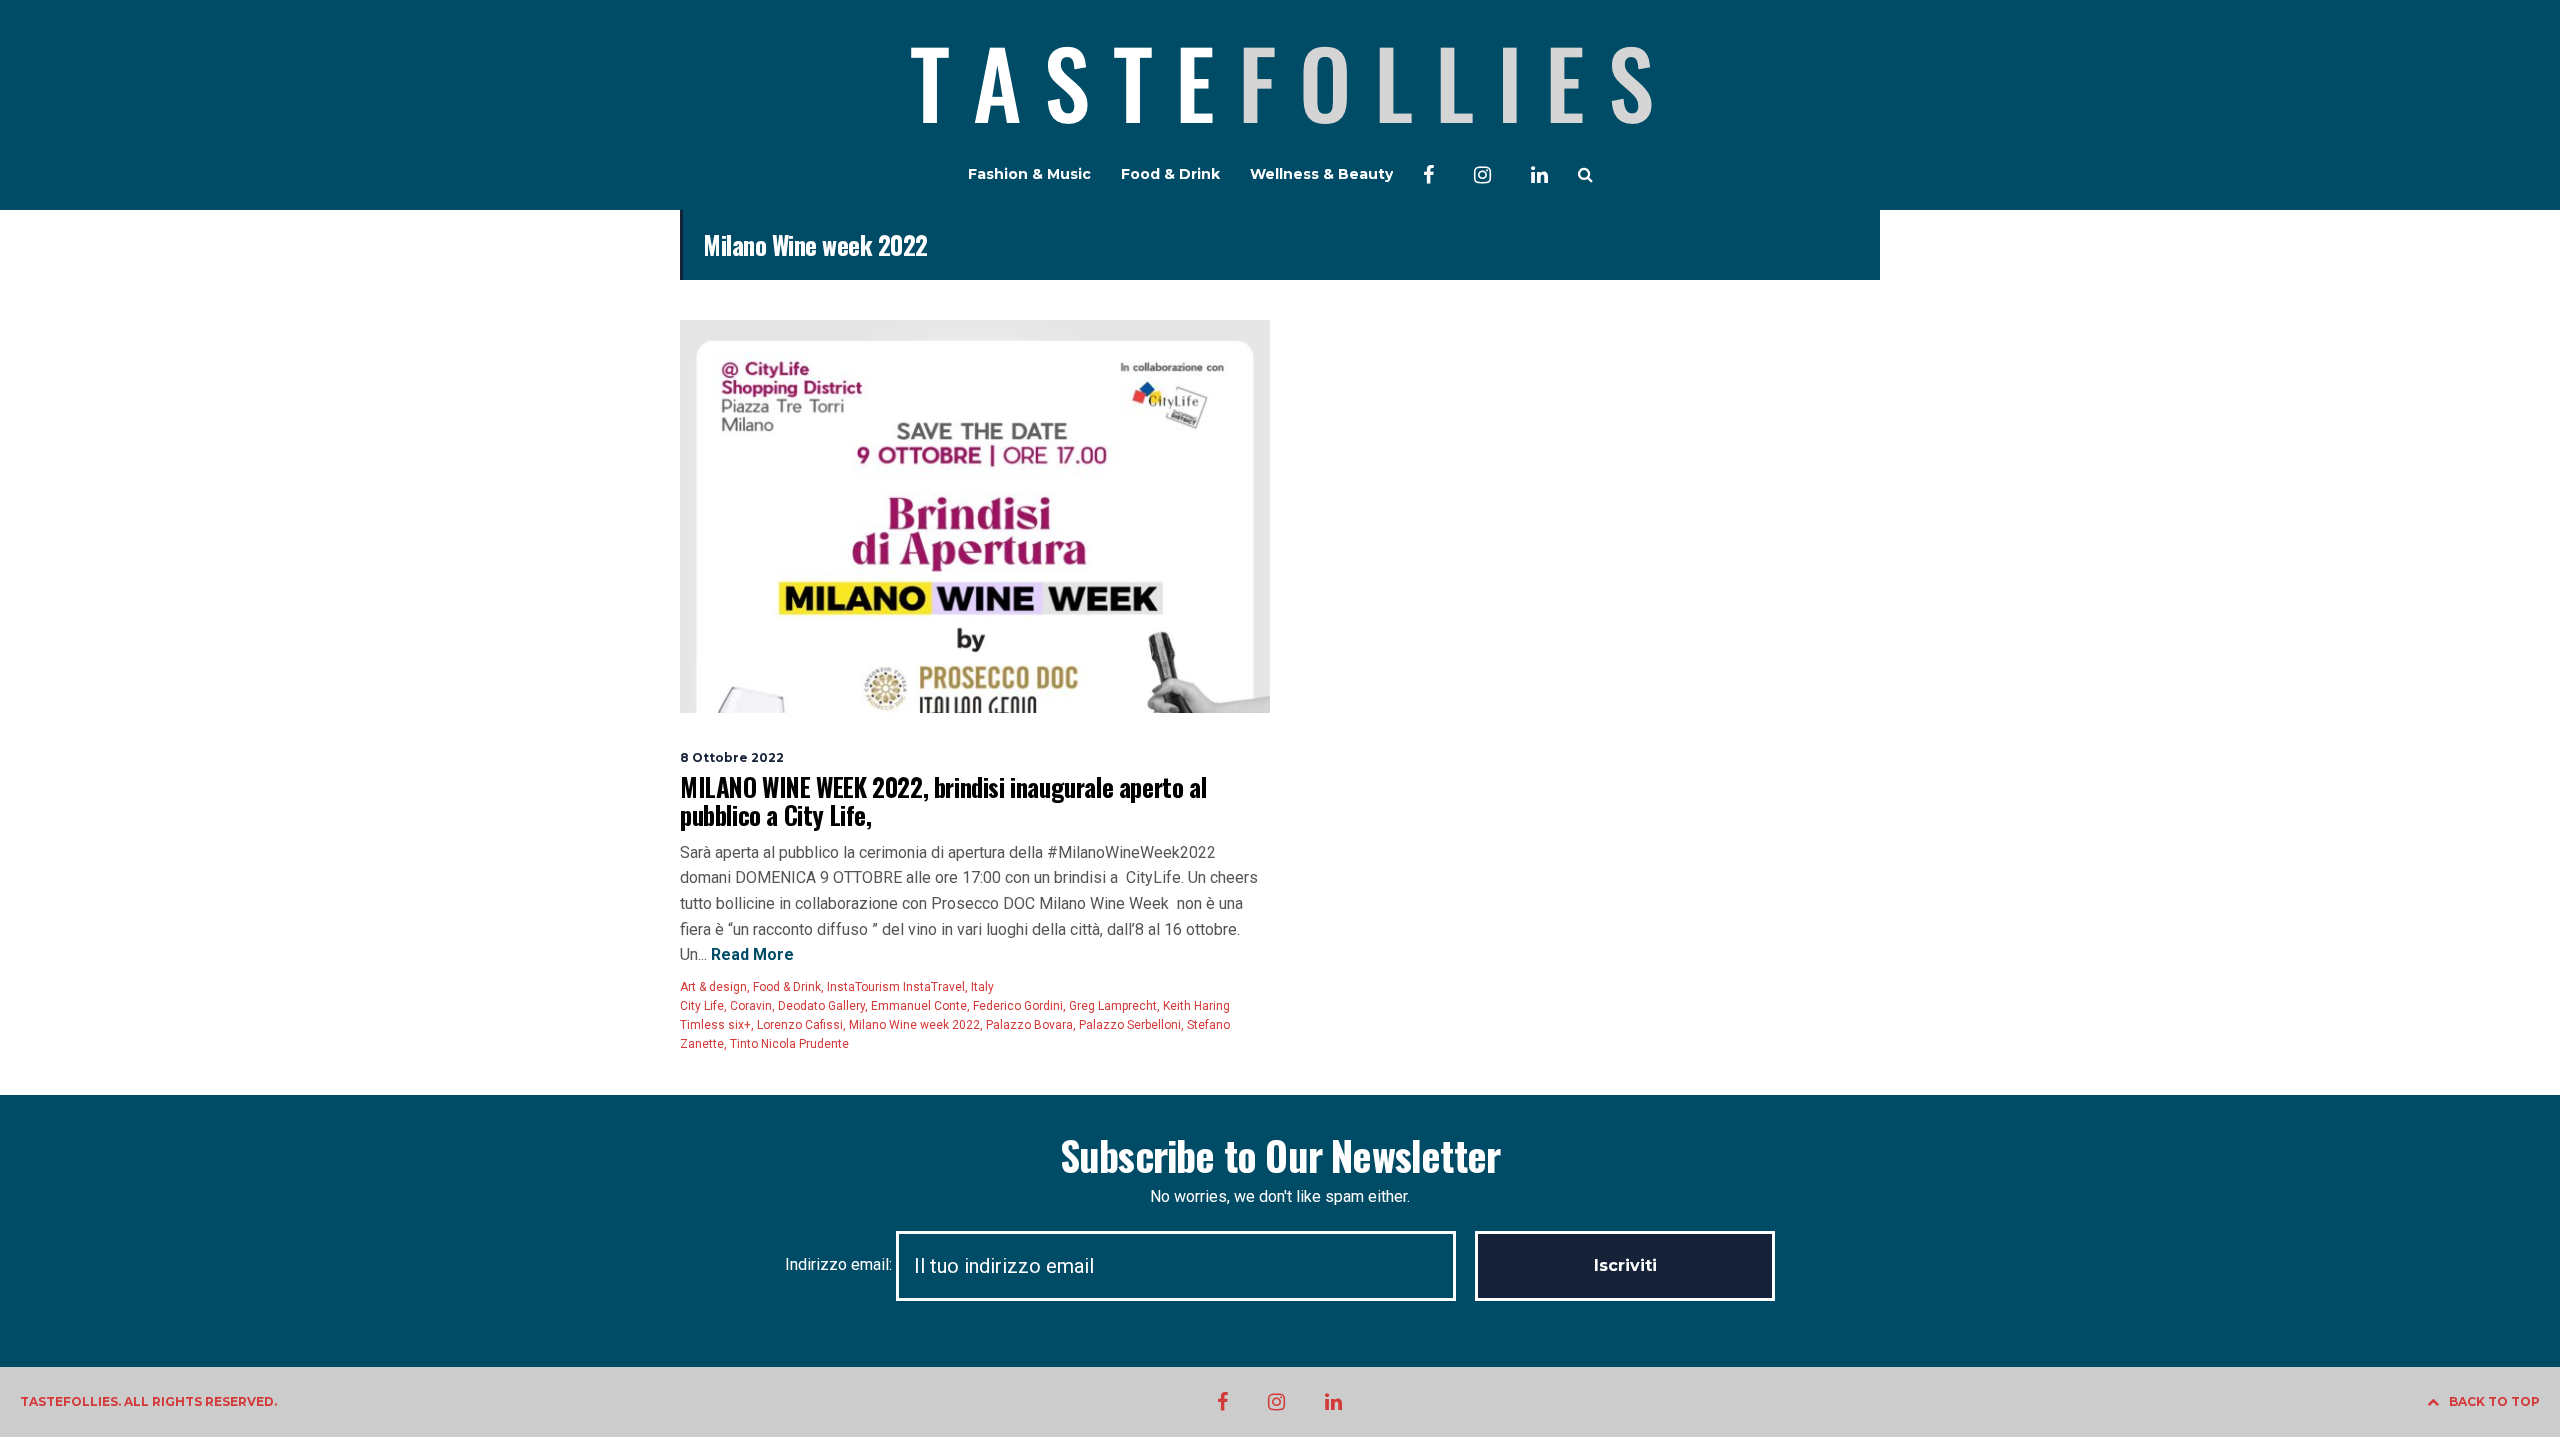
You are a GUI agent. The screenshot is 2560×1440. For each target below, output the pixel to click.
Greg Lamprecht (1113, 1006)
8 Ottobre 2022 (732, 757)
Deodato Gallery (821, 1006)
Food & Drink (1170, 174)
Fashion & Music (1029, 174)
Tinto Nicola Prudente (789, 1044)
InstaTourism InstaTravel (896, 987)
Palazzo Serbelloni (1130, 1025)
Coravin (751, 1006)
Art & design (713, 987)
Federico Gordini (1018, 1006)
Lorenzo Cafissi (800, 1025)
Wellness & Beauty (1321, 174)
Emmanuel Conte (919, 1006)
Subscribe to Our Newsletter (1280, 1155)
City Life (702, 1006)
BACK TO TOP (2494, 1401)
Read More (750, 954)
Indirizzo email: (840, 1264)
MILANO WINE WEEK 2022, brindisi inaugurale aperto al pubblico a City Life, (943, 800)
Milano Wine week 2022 (914, 1025)
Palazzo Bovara (1029, 1025)
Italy (982, 987)
